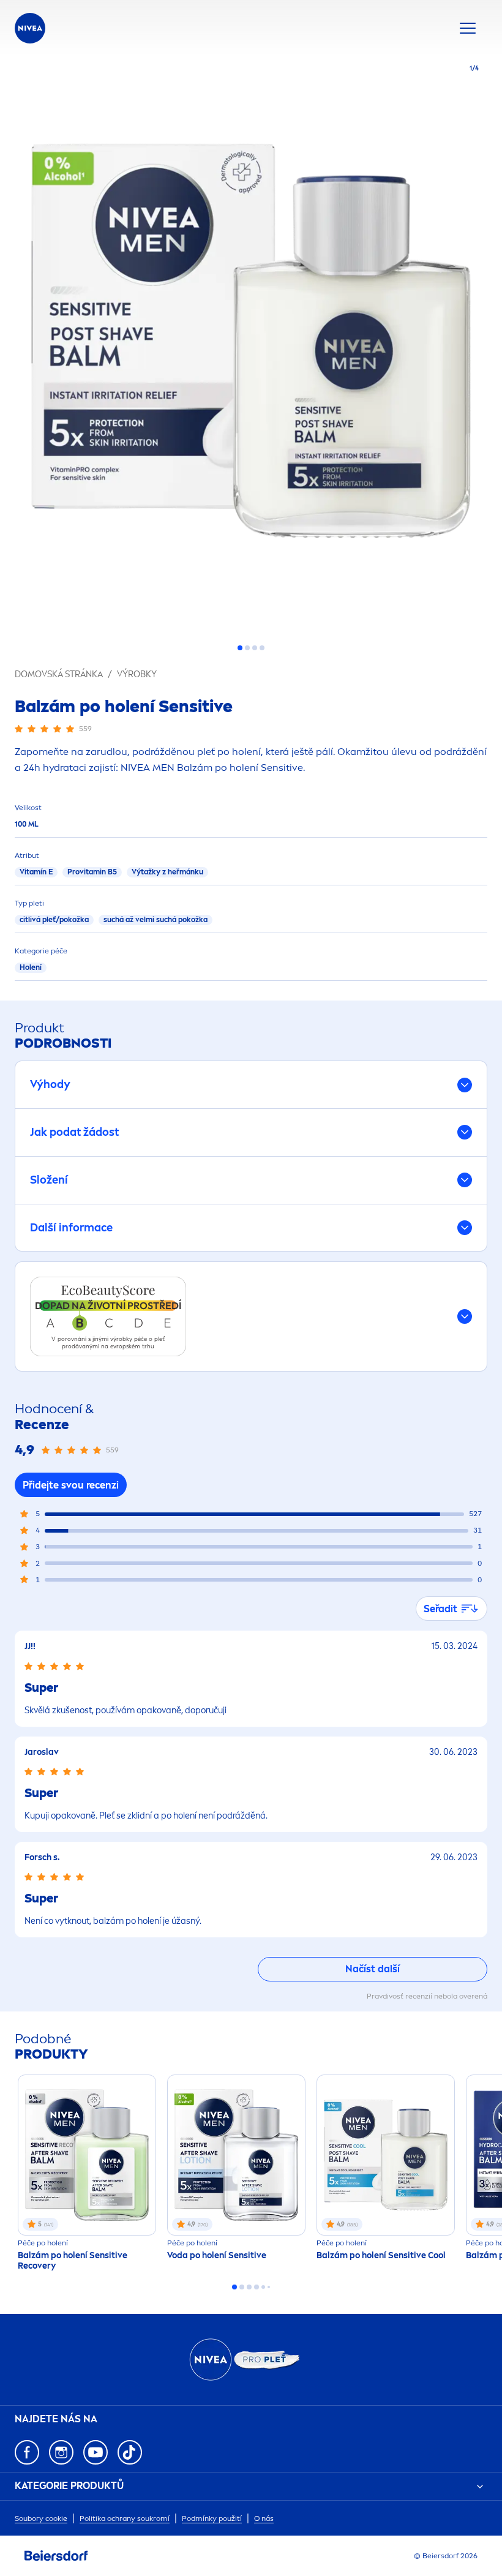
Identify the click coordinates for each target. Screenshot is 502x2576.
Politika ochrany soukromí (125, 2518)
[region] (251, 345)
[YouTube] (96, 2452)
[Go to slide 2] (247, 648)
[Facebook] (27, 2452)
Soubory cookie (41, 2518)
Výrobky (137, 674)
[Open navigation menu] (468, 28)
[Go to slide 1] (240, 648)
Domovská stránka (59, 674)
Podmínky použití (212, 2518)
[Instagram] (61, 2452)
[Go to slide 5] (263, 2287)
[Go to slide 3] (255, 648)
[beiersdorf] (56, 2556)
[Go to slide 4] (262, 648)
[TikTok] (130, 2452)
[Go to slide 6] (269, 2287)
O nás (264, 2518)
